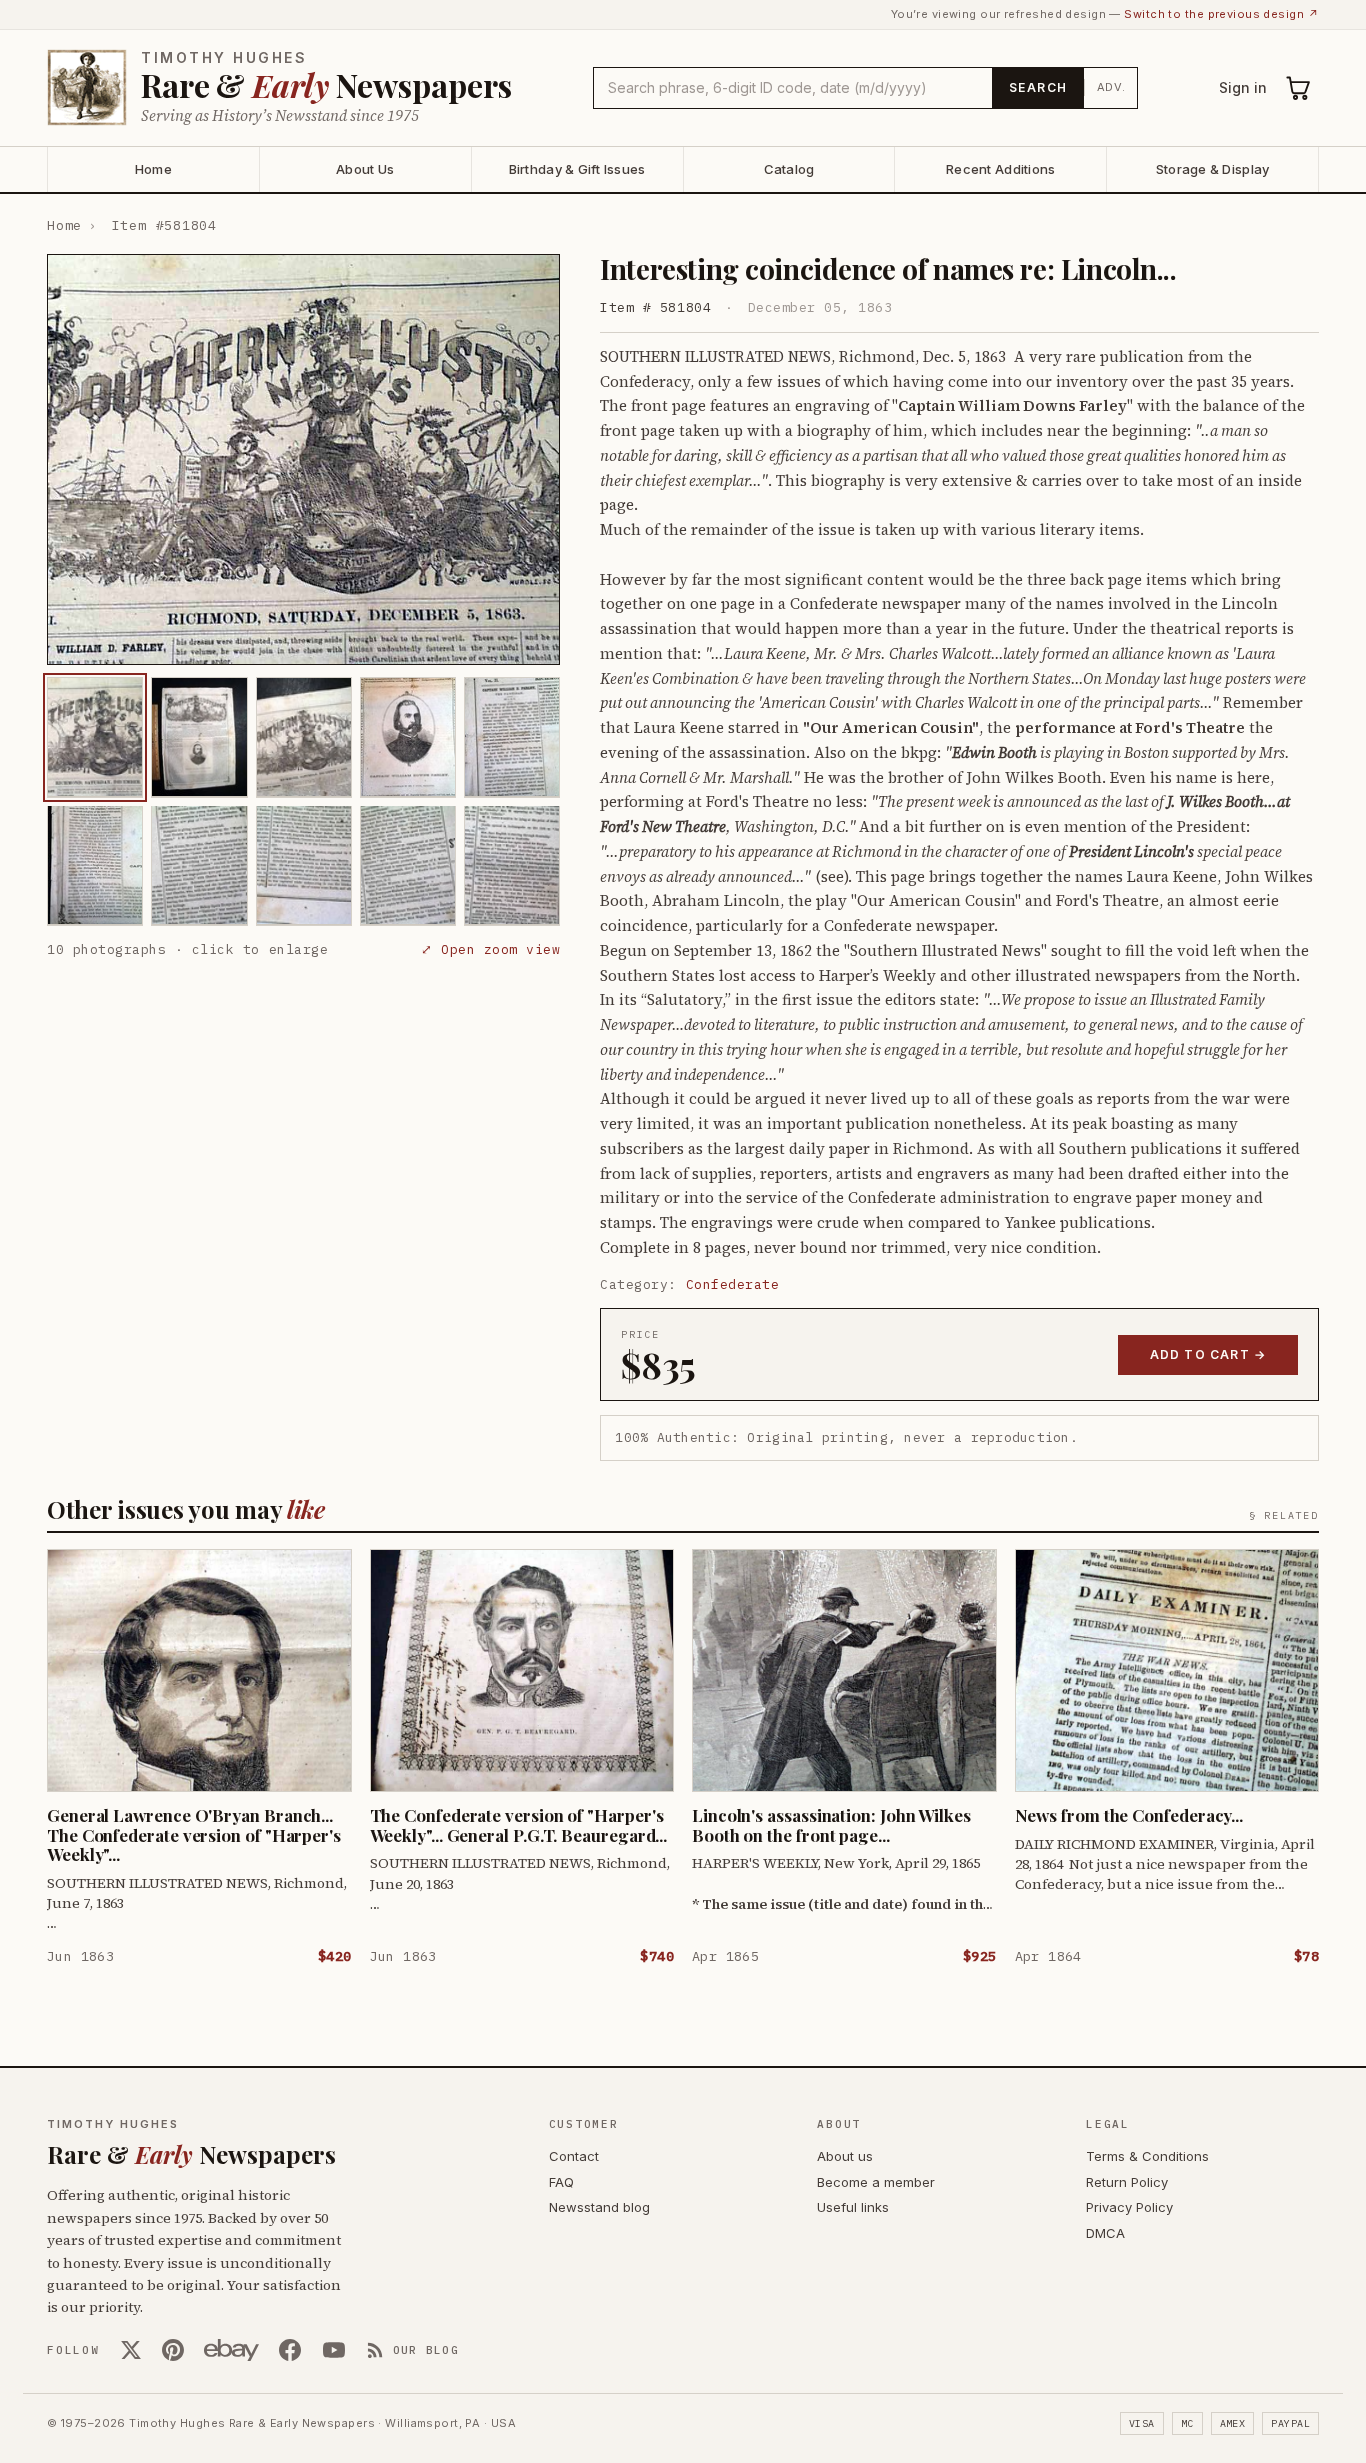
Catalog (789, 169)
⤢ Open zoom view (490, 948)
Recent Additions (1000, 169)
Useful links (853, 2207)
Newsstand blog (599, 2207)
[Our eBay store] (231, 2350)
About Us (365, 169)
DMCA (1105, 2233)
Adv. (1111, 87)
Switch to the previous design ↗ (1221, 14)
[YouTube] (334, 2350)
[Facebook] (290, 2350)
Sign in (1243, 87)
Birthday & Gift (577, 169)
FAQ (561, 2182)
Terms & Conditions (1147, 2156)
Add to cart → (1208, 1354)
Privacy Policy (1129, 2207)
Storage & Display (1212, 169)
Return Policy (1127, 2182)
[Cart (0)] (1299, 88)
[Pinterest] (173, 2350)
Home (153, 169)
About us (845, 2156)
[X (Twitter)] (131, 2350)
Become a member (876, 2182)
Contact (574, 2156)
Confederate (733, 1284)
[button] (303, 459)
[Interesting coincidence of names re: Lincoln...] (95, 737)
